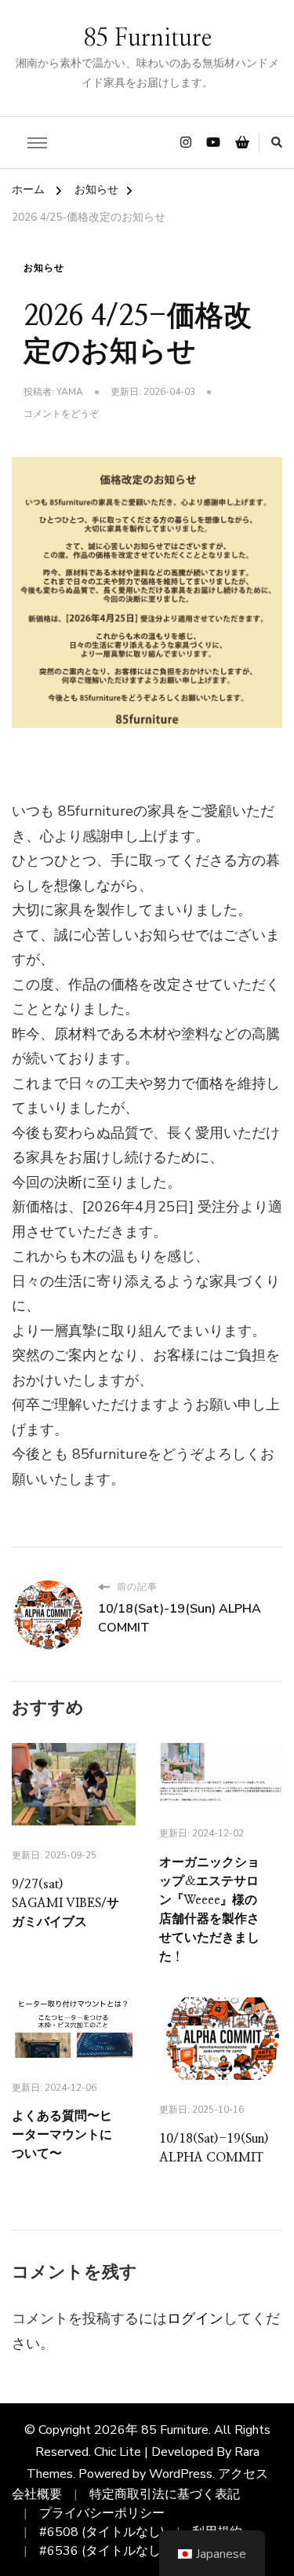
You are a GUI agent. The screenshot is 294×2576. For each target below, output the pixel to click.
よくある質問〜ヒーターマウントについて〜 (62, 2135)
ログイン (195, 2318)
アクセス (243, 2474)
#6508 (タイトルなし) (102, 2532)
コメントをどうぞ (61, 415)
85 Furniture (147, 38)
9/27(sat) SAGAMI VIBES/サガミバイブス (65, 1903)
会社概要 (37, 2494)
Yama (70, 392)
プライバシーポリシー (102, 2513)
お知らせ (44, 268)
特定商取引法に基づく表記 (165, 2494)
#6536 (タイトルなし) (102, 2551)
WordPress (181, 2474)
